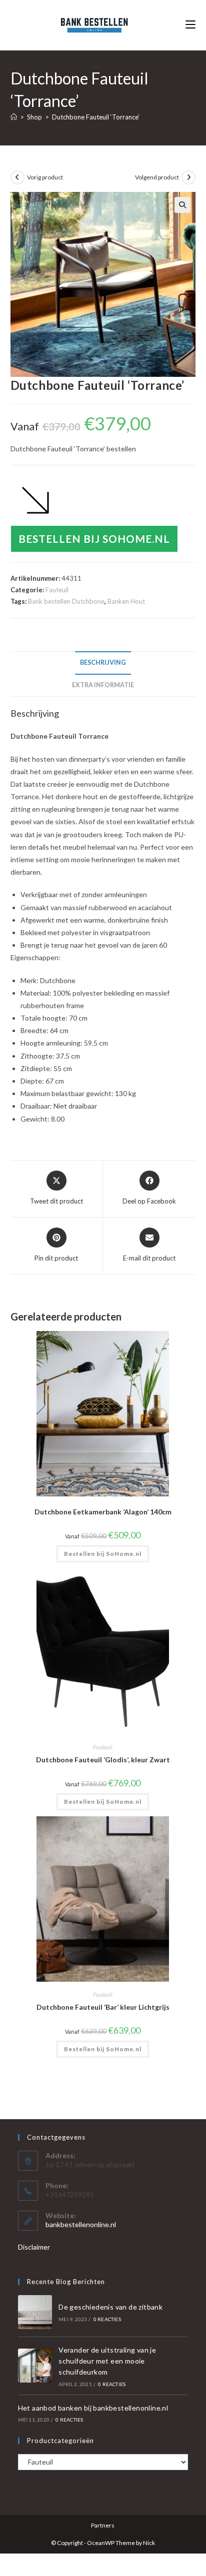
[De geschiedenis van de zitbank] (35, 2312)
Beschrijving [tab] (103, 662)
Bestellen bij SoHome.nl (94, 539)
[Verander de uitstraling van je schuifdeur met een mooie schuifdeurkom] (35, 2366)
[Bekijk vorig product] (17, 177)
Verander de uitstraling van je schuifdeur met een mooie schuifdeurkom (107, 2361)
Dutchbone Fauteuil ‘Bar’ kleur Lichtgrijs (103, 2007)
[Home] (14, 117)
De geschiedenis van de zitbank (110, 2307)
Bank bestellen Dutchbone (66, 601)
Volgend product (157, 177)
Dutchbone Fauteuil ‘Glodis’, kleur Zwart (103, 1760)
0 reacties (107, 2319)
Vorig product (45, 177)
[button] (182, 205)
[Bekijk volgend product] (188, 177)
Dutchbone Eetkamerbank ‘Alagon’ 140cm (103, 1512)
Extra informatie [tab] (103, 685)
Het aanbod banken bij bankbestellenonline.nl (93, 2408)
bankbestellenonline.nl (81, 2224)
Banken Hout (126, 601)
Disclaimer (34, 2247)
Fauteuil (57, 590)
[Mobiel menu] (190, 25)
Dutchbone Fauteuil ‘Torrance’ (96, 117)
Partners (103, 2525)
